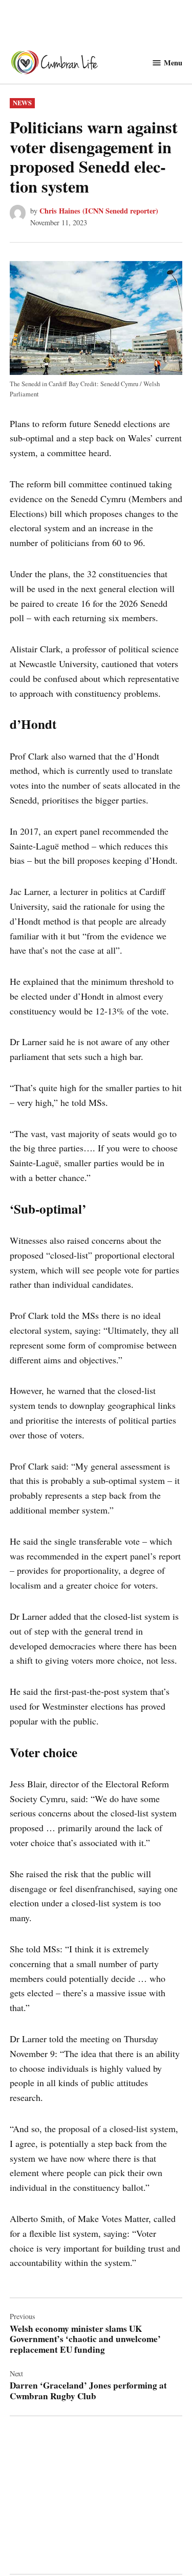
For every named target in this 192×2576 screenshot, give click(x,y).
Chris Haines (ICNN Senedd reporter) (99, 211)
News (22, 103)
